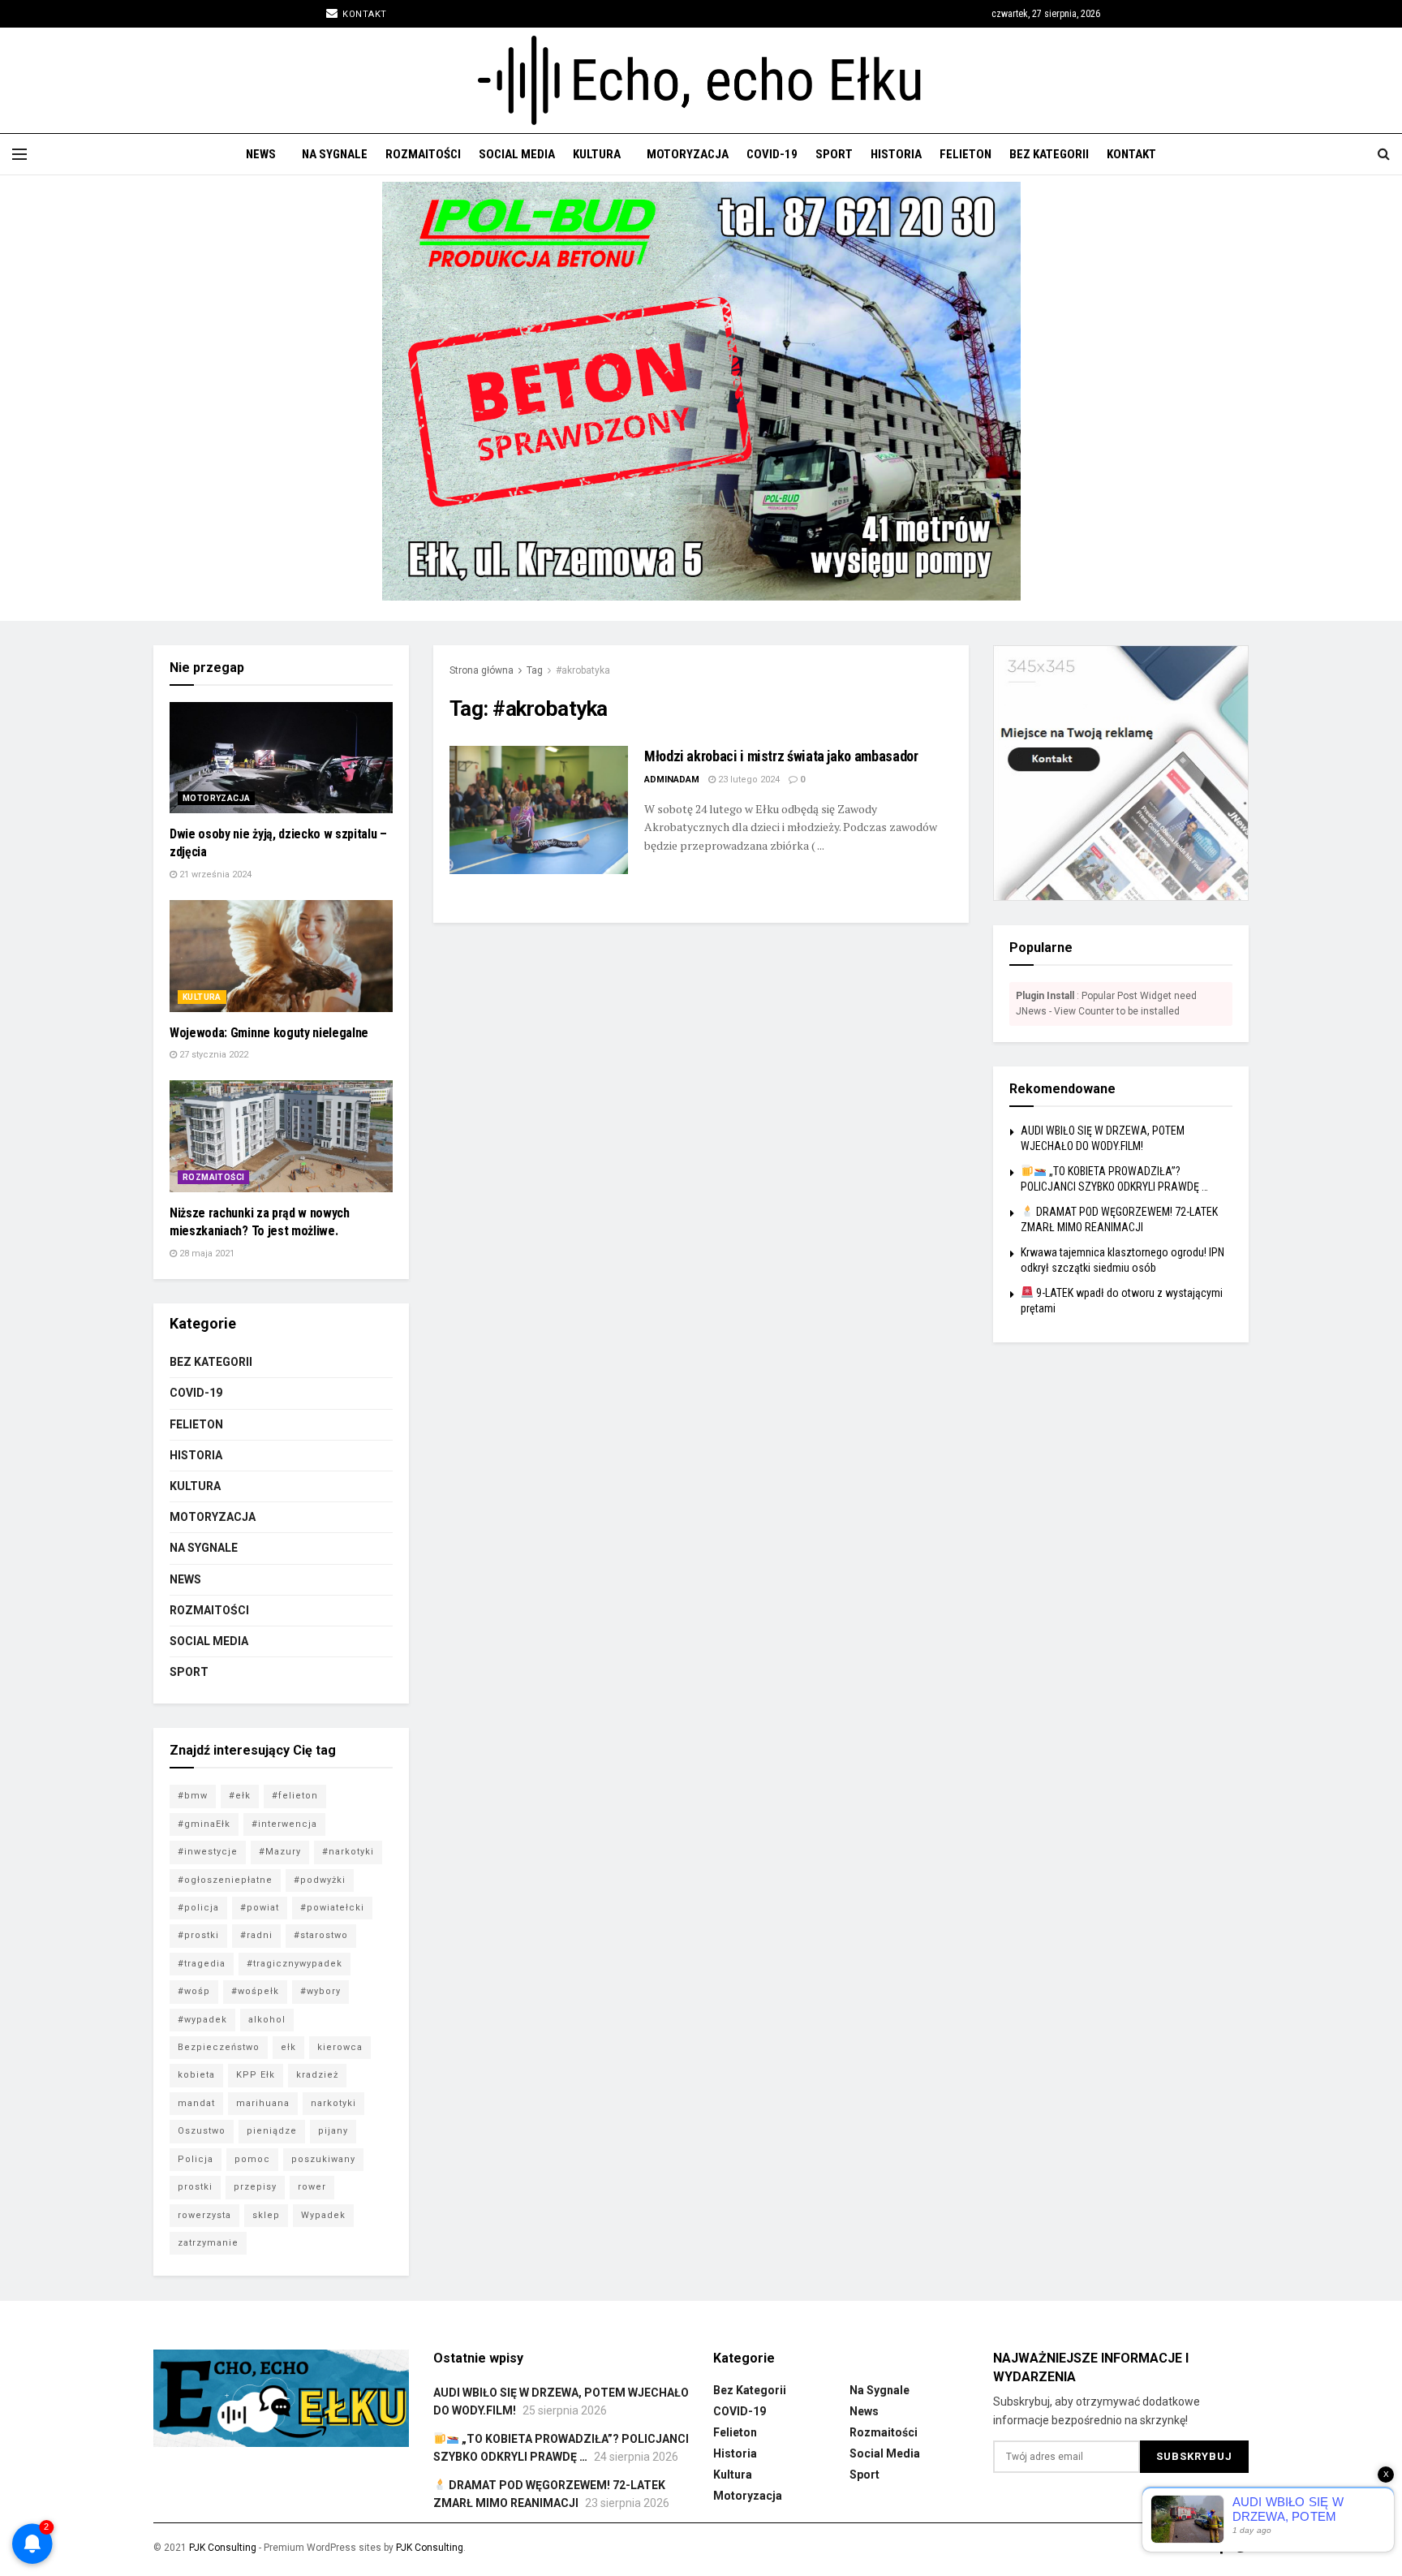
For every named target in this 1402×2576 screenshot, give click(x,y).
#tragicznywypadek (295, 1964)
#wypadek (202, 2020)
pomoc (252, 2159)
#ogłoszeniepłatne (225, 1880)
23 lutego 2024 (748, 780)
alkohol (267, 2020)
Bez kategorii (1049, 154)
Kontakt (363, 14)
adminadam (672, 780)
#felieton (295, 1796)
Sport (834, 154)
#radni (256, 1935)
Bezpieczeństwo (219, 2047)
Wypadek (323, 2215)
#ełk (240, 1796)
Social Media (517, 154)
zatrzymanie (208, 2243)
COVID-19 (772, 154)
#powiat (260, 1908)
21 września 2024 (214, 874)
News (261, 154)
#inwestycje (208, 1852)
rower (312, 2187)
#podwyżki (320, 1880)
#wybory (320, 1991)
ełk (288, 2047)
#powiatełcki (332, 1908)
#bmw (193, 1796)
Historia (896, 154)
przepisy (255, 2187)
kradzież (317, 2075)
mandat (196, 2103)
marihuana (263, 2103)
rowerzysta (204, 2215)
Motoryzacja (688, 154)
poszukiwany (323, 2159)
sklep (266, 2215)
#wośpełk (255, 1991)
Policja (196, 2159)
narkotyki (333, 2103)
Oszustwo (202, 2131)
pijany (333, 2131)
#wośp (194, 1991)
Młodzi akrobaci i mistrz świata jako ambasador (781, 756)
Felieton (965, 154)
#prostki (198, 1935)
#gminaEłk (204, 1824)
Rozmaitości (423, 154)
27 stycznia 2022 (213, 1055)
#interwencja (284, 1824)
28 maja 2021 (206, 1254)
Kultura (597, 154)
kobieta (196, 2075)
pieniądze (272, 2131)
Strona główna (482, 670)
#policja (198, 1908)
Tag (535, 670)
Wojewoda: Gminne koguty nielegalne (269, 1033)
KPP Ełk (256, 2075)
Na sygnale (335, 154)
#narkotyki (348, 1852)
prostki (195, 2187)
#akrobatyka (583, 670)
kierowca (340, 2047)
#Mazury (280, 1852)
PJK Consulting (223, 2548)
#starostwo (321, 1935)
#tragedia (202, 1964)
